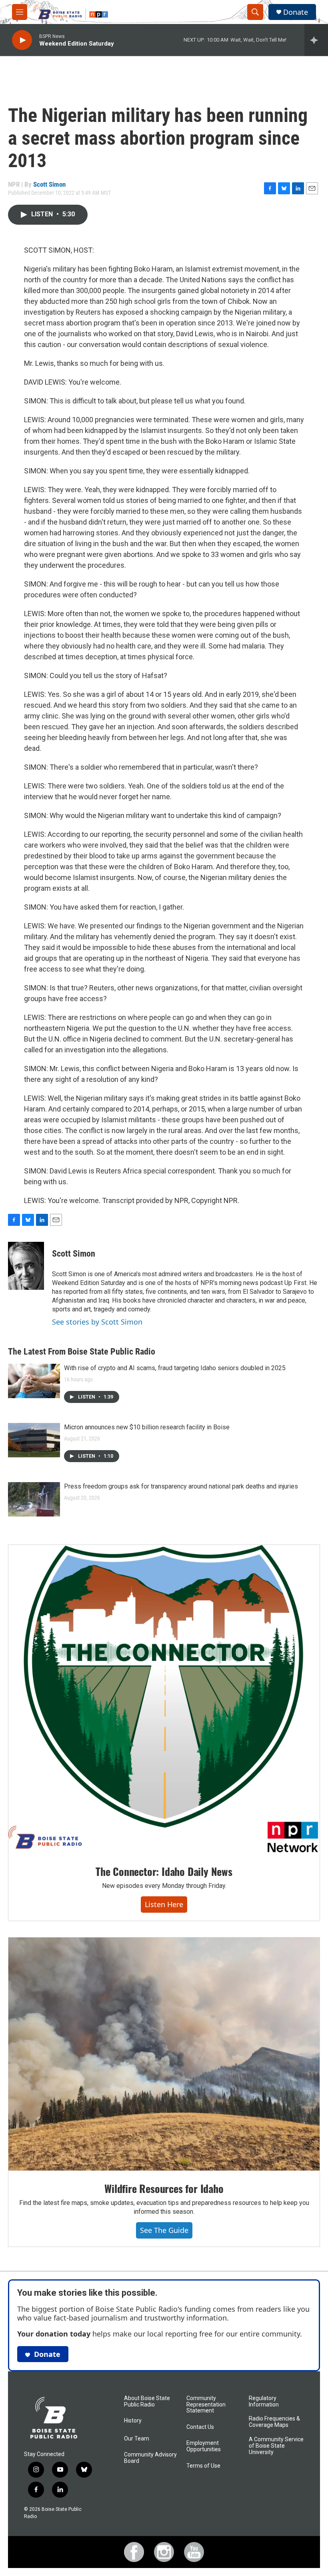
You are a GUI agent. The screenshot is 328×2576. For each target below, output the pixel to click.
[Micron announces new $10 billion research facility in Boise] (34, 1440)
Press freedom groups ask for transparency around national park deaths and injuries (181, 1486)
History (133, 2421)
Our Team (137, 2439)
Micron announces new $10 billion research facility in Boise (147, 1427)
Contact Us (200, 2427)
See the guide (164, 2230)
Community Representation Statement (206, 2405)
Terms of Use (203, 2466)
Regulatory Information (264, 2401)
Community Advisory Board (150, 2458)
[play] (22, 40)
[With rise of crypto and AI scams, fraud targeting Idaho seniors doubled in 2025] (34, 1381)
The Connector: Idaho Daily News (164, 1871)
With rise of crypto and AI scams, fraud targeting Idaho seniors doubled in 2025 (175, 1368)
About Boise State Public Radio (147, 2401)
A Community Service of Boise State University (276, 2446)
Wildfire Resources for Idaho (164, 2188)
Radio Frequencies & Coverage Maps (274, 2422)
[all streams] (316, 40)
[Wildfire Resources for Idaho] (164, 2054)
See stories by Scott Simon (97, 1322)
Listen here (164, 1904)
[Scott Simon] (26, 1266)
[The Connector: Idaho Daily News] (164, 1699)
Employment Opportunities (204, 2446)
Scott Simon (49, 184)
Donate (296, 12)
